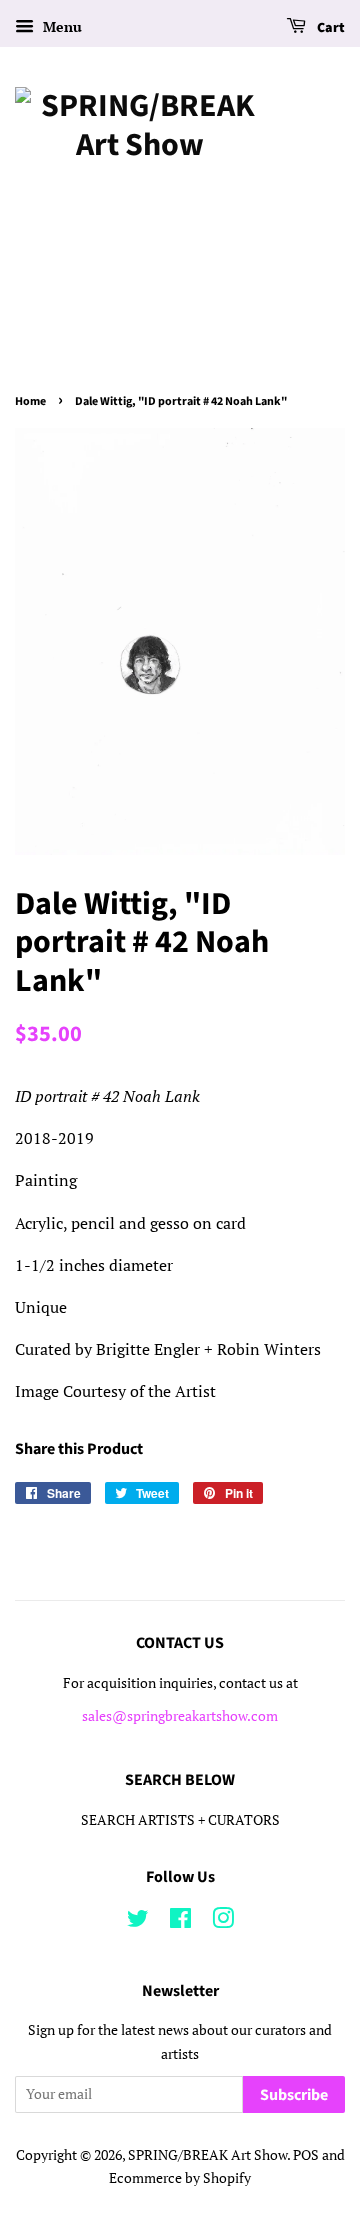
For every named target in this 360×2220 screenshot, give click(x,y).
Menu (60, 26)
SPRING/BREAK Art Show (207, 2155)
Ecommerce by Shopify (180, 2178)
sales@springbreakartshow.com (180, 1716)
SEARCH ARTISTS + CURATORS (180, 1820)
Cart (329, 28)
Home (30, 401)
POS (306, 2155)
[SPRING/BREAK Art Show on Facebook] (180, 1922)
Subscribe (294, 2095)
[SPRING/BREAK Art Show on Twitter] (138, 1922)
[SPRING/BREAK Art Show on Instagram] (223, 1922)
